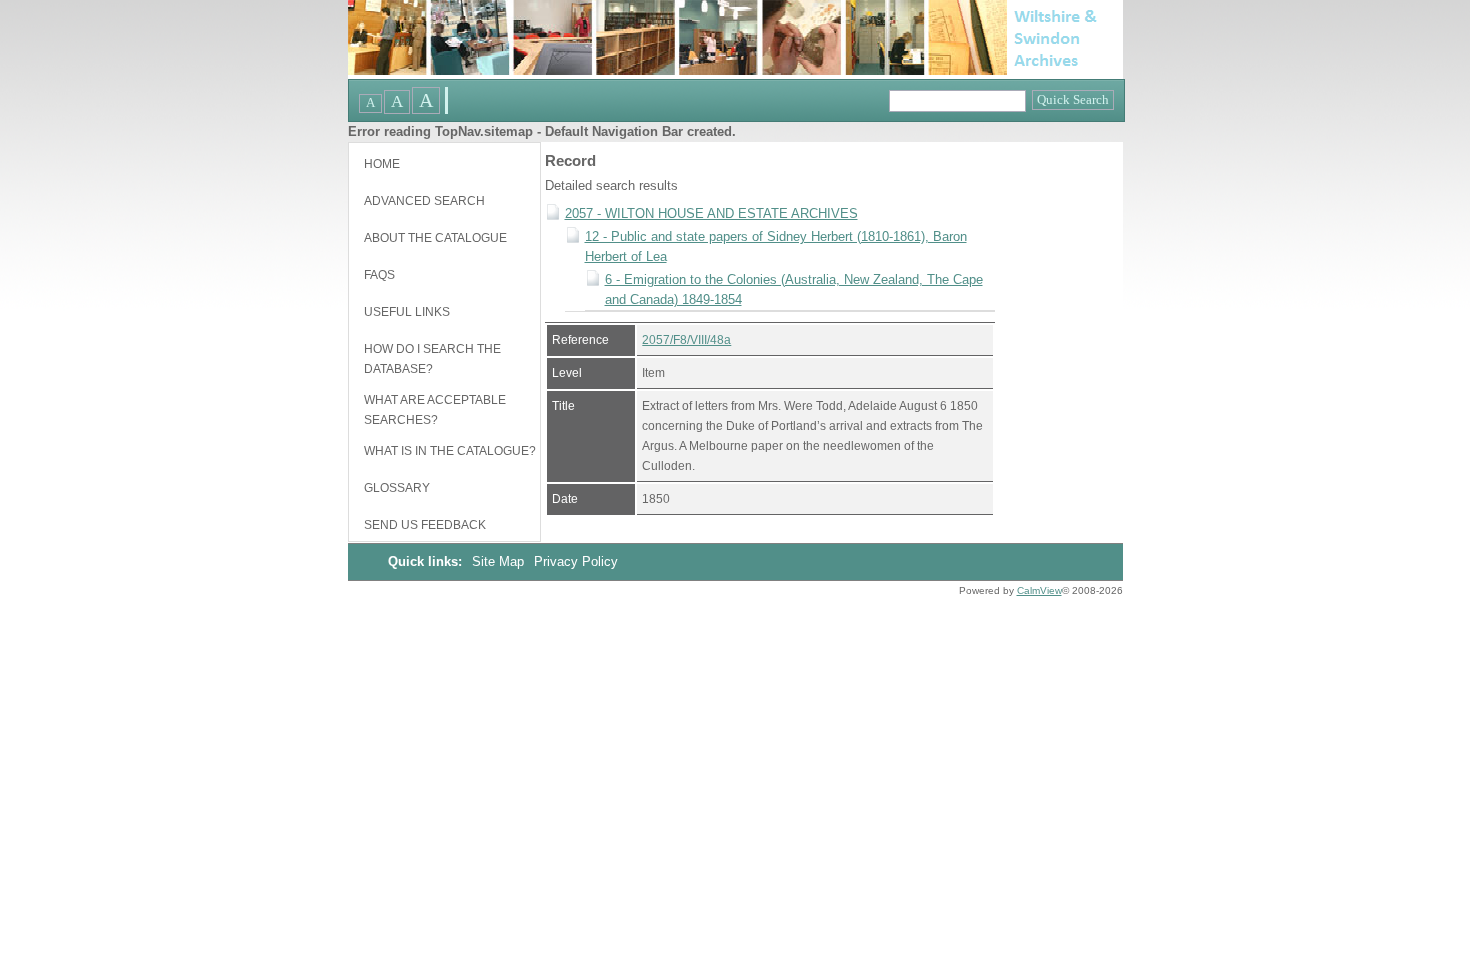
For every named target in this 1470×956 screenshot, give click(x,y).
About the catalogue (435, 238)
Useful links (407, 312)
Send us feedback (425, 525)
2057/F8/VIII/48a (686, 340)
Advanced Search (424, 201)
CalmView (1039, 590)
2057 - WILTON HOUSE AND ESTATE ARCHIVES (711, 213)
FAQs (379, 275)
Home (382, 164)
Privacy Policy (576, 561)
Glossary (397, 488)
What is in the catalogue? (450, 451)
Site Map (500, 561)
